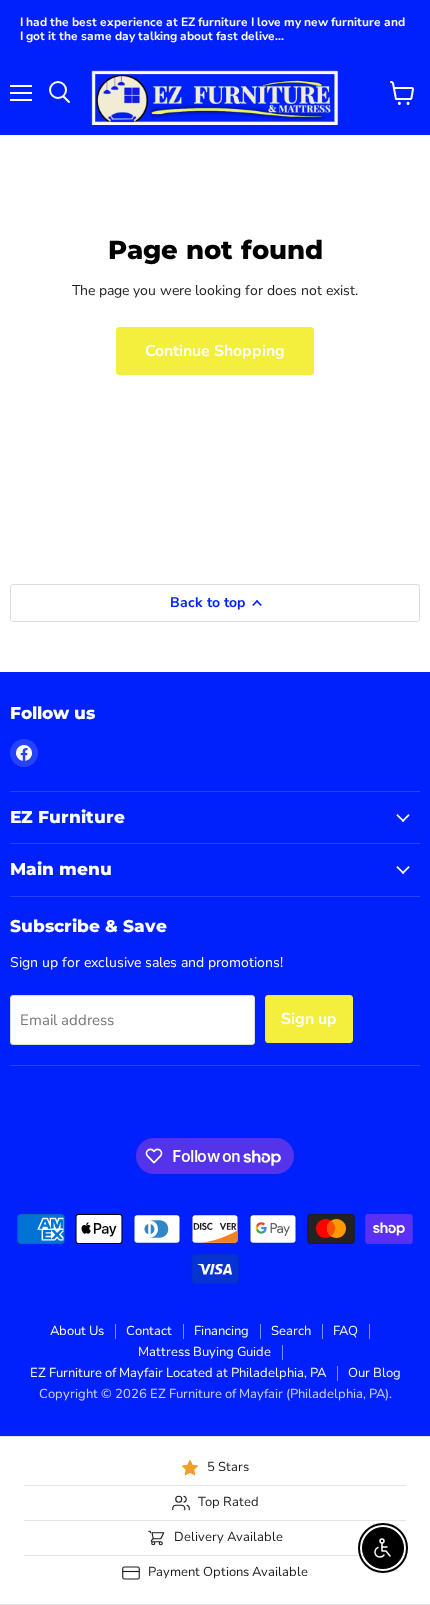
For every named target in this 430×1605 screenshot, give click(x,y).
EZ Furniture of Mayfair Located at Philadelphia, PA (178, 1373)
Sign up (309, 1019)
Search (291, 1331)
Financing (221, 1331)
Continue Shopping (215, 351)
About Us (77, 1331)
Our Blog (374, 1373)
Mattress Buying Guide (204, 1352)
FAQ (345, 1331)
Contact (149, 1331)
